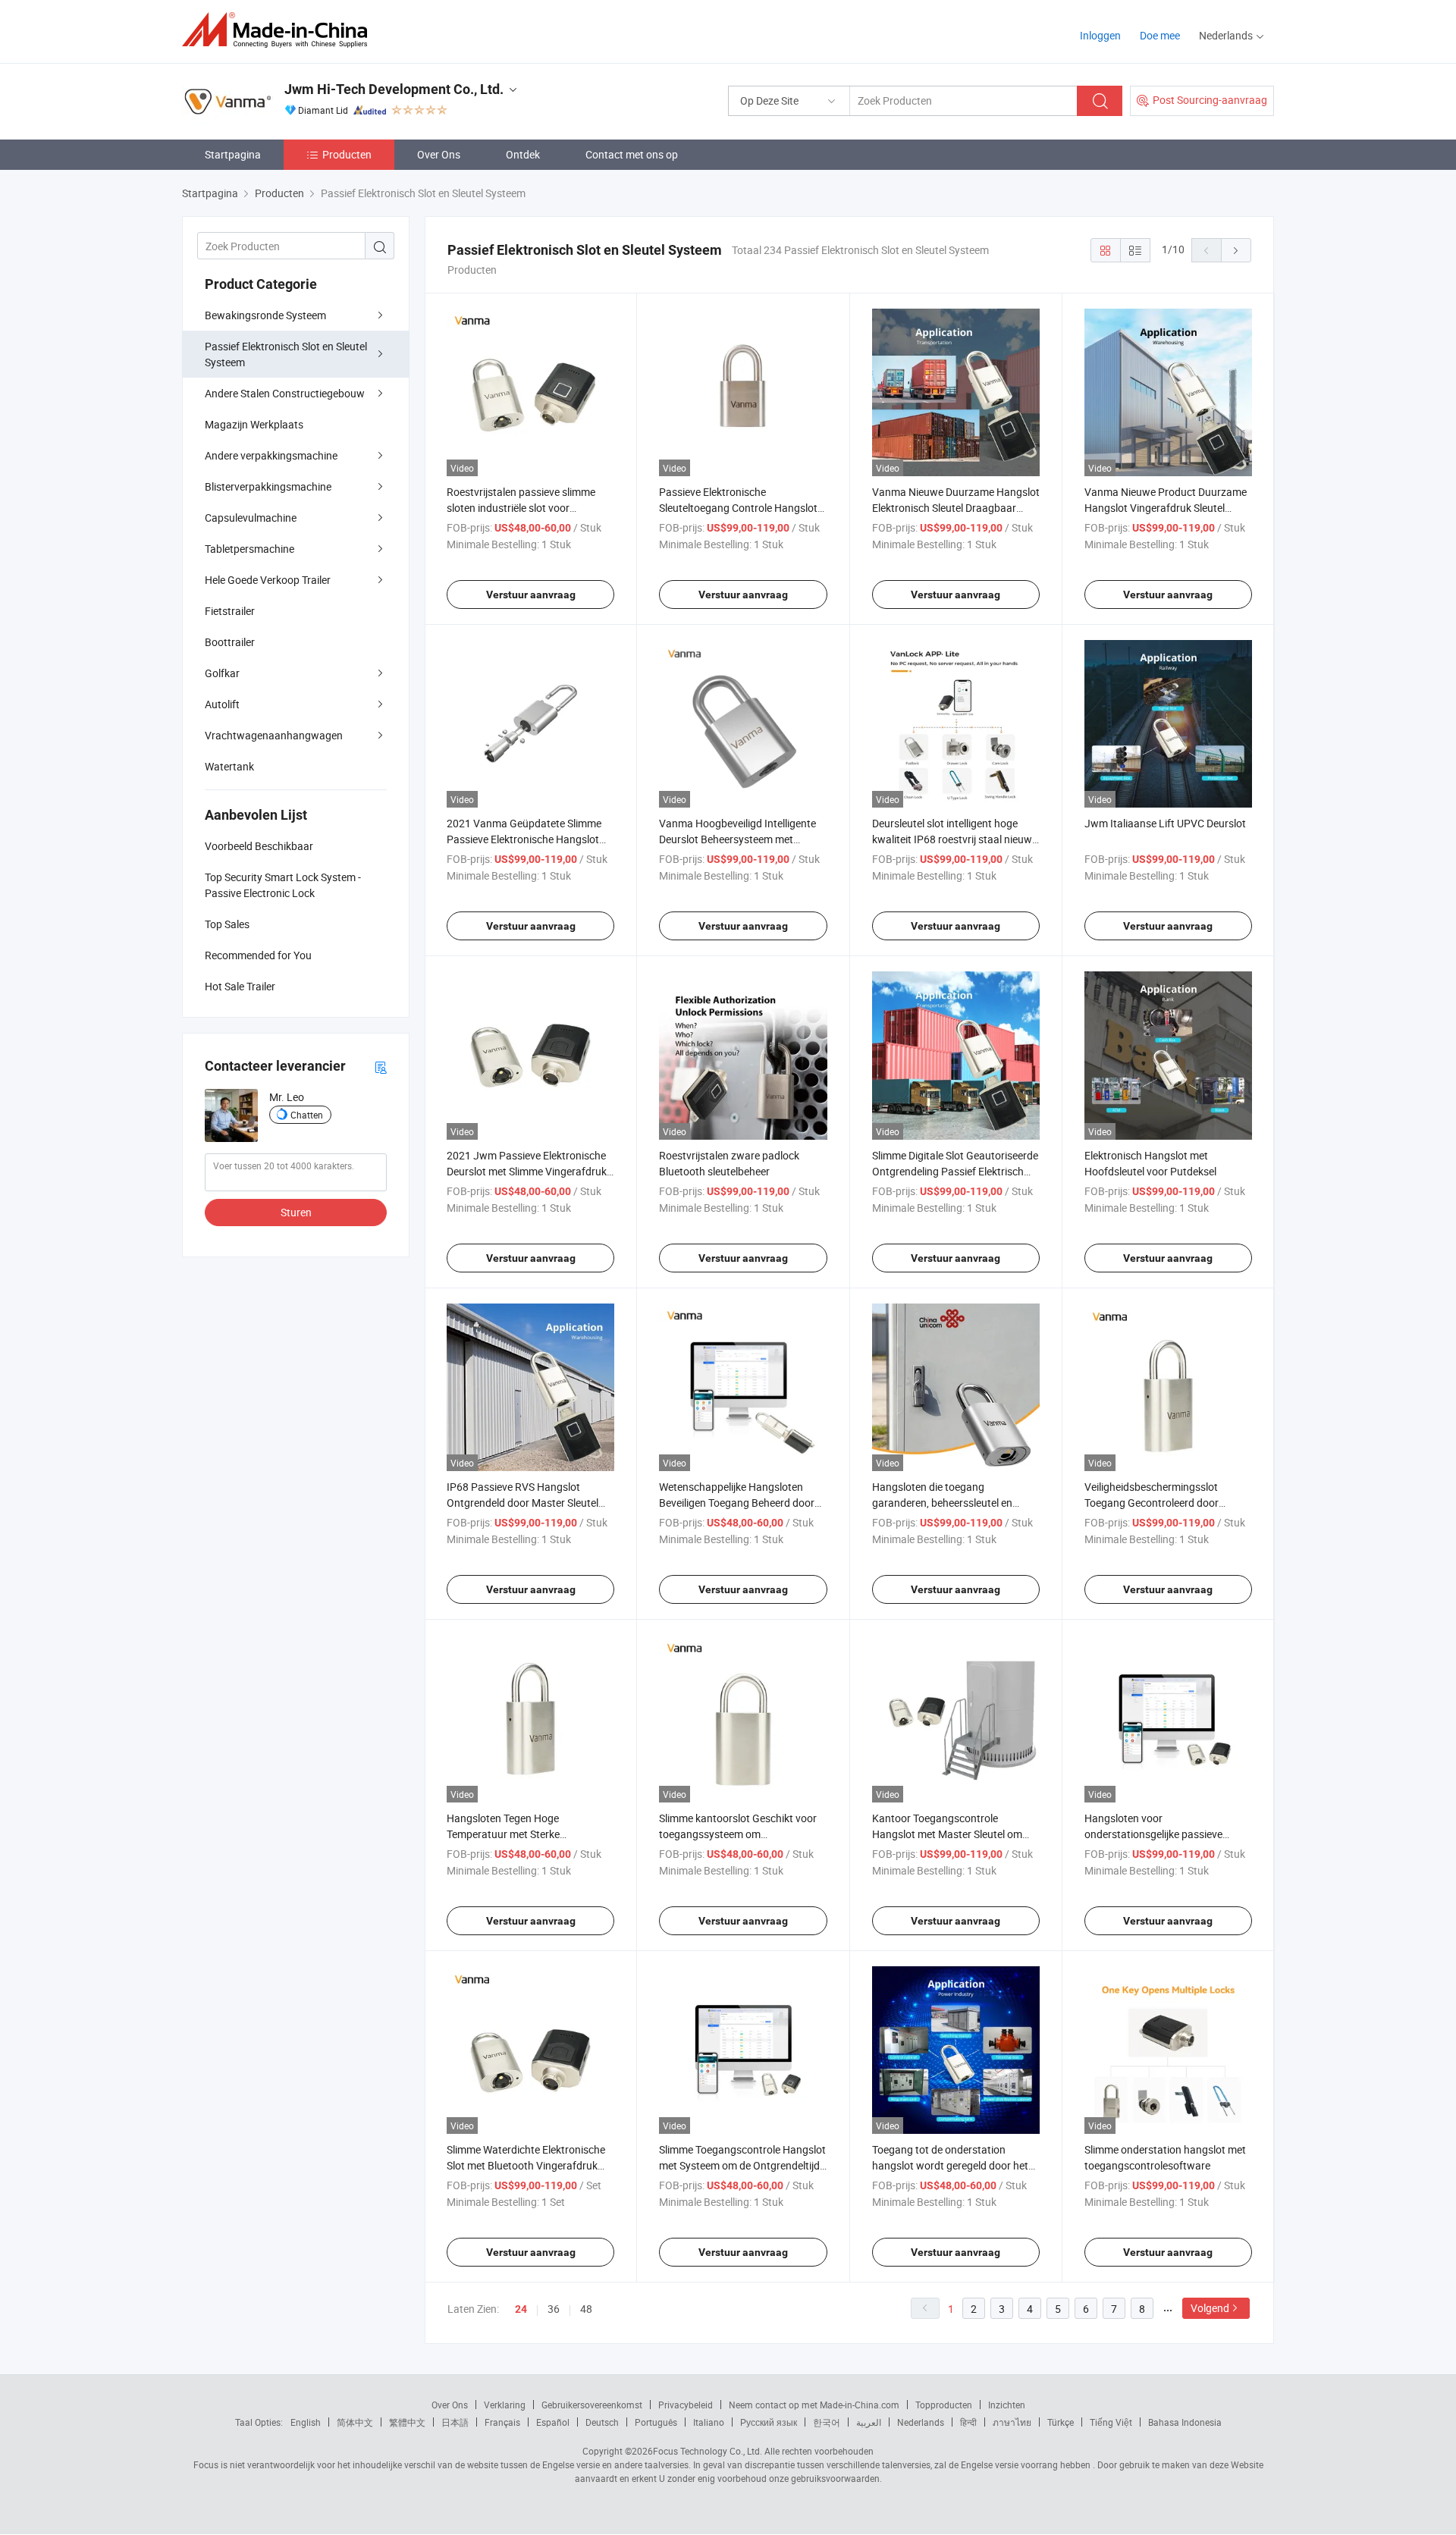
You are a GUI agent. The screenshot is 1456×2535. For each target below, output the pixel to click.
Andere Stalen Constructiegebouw (285, 393)
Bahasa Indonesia (1185, 2422)
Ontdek (523, 154)
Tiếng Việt (1111, 2422)
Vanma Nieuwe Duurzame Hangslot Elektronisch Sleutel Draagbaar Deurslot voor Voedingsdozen (956, 508)
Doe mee (1160, 35)
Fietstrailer (230, 611)
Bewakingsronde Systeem (265, 315)
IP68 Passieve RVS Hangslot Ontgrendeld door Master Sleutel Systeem (522, 1503)
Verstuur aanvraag (531, 595)
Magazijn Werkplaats (254, 424)
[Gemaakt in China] (279, 30)
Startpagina (233, 154)
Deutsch (602, 2422)
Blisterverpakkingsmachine (268, 486)
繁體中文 (407, 2422)
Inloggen (1100, 35)
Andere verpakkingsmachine (271, 455)
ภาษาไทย (1012, 2422)
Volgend (1210, 2308)
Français (502, 2422)
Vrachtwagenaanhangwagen (274, 735)
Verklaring (505, 2405)
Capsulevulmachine (251, 518)
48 (586, 2309)
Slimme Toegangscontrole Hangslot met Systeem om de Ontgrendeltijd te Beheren (742, 2165)
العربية (869, 2422)
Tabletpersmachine (249, 549)
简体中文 (355, 2422)
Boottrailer (230, 642)
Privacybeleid (686, 2405)
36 (554, 2309)
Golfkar (222, 673)
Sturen (296, 1212)
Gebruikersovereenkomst (592, 2405)
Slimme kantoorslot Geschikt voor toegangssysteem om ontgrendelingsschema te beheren (739, 1834)
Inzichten (1007, 2405)
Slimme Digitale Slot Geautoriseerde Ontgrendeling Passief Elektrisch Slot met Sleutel (955, 1171)
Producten (347, 154)
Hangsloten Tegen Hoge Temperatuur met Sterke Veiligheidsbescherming (503, 1834)
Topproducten (944, 2405)
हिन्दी (968, 2422)
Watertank (229, 766)
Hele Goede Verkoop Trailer (268, 580)
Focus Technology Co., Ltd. (708, 2451)
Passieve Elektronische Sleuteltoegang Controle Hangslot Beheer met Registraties (738, 508)
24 (521, 2309)
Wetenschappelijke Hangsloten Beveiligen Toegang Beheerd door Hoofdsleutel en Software (737, 1503)
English (306, 2422)
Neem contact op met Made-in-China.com (814, 2405)
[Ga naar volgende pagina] (1236, 250)
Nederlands (921, 2422)
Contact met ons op (632, 154)
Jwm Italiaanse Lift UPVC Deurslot (1165, 823)
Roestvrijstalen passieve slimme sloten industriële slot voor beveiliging (521, 508)
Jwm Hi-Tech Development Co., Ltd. (394, 89)
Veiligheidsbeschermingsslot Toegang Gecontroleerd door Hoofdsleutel (1152, 1503)
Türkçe (1061, 2422)
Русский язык (769, 2422)
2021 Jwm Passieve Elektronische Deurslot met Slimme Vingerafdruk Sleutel (527, 1171)
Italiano (709, 2422)
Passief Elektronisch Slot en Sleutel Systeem (286, 354)
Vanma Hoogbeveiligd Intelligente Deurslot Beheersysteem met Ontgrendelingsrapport (737, 839)
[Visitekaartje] (381, 1067)
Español (553, 2422)
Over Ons (439, 154)
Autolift (222, 704)
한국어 (827, 2422)
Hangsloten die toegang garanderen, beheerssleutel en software (942, 1503)
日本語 (455, 2422)
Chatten (307, 1115)
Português (656, 2422)
